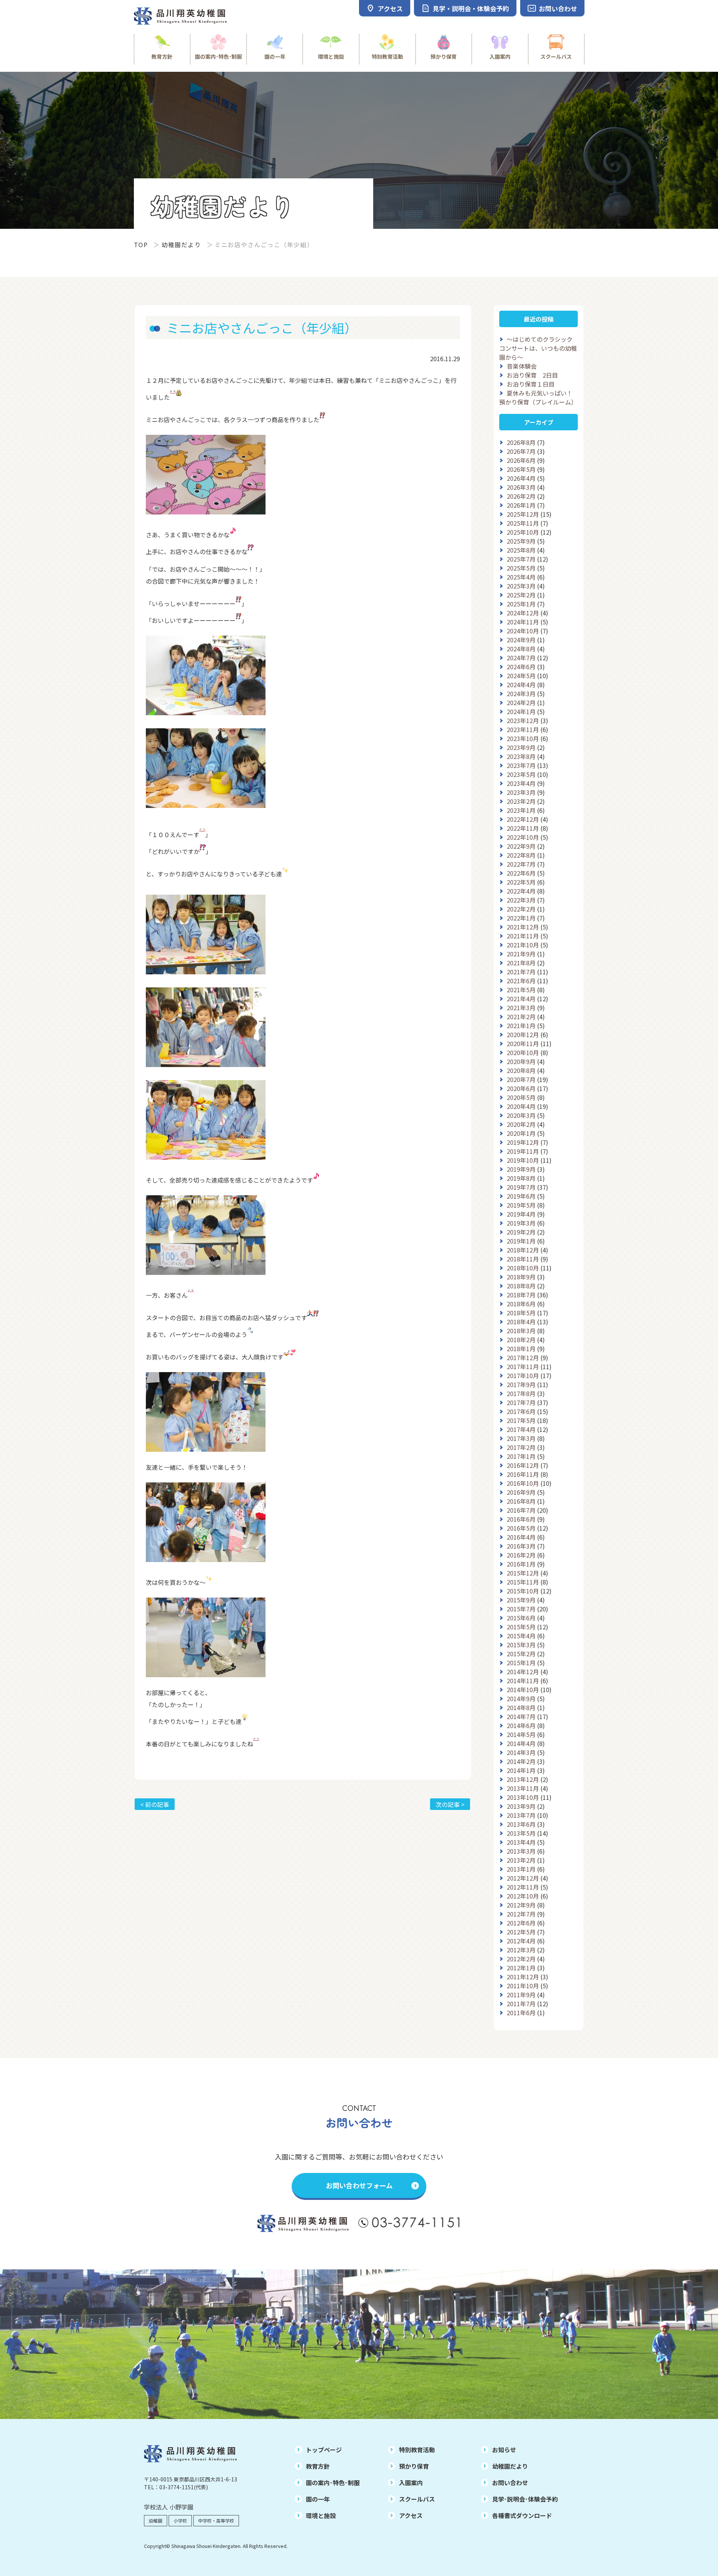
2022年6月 (521, 873)
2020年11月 (523, 1043)
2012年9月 (521, 1905)
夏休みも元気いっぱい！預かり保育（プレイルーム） (538, 397)
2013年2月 (521, 1860)
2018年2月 (521, 1340)
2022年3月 (521, 900)
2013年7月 (521, 1815)
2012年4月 (521, 1941)
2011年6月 (521, 2013)
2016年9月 (521, 1492)
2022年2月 (521, 909)
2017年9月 (521, 1384)
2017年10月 (523, 1375)
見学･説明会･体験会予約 (525, 2499)
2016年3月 (521, 1546)
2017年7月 (521, 1402)
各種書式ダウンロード (522, 2515)
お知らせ (504, 2450)
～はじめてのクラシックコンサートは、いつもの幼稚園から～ (538, 348)
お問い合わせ (510, 2483)
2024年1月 (521, 711)
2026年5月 (521, 469)
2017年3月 (521, 1438)
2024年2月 (521, 703)
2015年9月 (521, 1600)
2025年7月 (521, 559)
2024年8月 (521, 649)
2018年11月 (523, 1259)
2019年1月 (521, 1241)
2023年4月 (521, 783)
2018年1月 (521, 1349)
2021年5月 (521, 990)
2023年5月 (521, 774)
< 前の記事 (155, 1804)
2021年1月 (521, 1026)
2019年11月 (523, 1151)
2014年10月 (523, 1690)
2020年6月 (521, 1088)
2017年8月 (521, 1393)
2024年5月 (521, 676)
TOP (141, 245)
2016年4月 (521, 1537)
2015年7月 (521, 1609)
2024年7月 (521, 658)
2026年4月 (521, 478)
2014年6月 (521, 1725)
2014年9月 (521, 1699)
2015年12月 (523, 1573)
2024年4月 (521, 685)
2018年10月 (523, 1268)
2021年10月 (523, 945)
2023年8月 (521, 756)
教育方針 (162, 56)
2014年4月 (521, 1743)
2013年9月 (521, 1806)
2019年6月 (521, 1196)
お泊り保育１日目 (531, 384)
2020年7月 (521, 1079)
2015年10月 (523, 1591)
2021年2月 (521, 1017)
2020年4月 (521, 1106)
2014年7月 (521, 1716)
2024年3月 (521, 694)
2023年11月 (523, 729)
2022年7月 (521, 864)
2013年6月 (521, 1824)
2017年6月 (521, 1411)
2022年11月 (523, 828)
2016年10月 (523, 1483)
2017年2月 (521, 1447)
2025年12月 (523, 514)
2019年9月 (521, 1169)
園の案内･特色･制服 (218, 56)
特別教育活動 (387, 56)
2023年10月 (523, 738)
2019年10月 (523, 1160)
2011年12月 (523, 1977)
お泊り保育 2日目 (532, 375)
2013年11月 (523, 1788)
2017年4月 (521, 1429)
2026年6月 (521, 460)
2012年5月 (521, 1932)
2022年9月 (521, 846)
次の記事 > (450, 1804)
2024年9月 (521, 640)
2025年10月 (523, 532)
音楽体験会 (522, 366)
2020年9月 (521, 1061)
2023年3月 (521, 792)
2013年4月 (521, 1842)
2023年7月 (521, 765)
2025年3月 (521, 586)
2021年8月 (521, 963)
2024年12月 (523, 613)
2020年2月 (521, 1124)
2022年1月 (521, 918)
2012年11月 (523, 1887)
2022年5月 (521, 882)
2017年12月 (523, 1358)
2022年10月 (523, 837)
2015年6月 (521, 1618)
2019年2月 (521, 1232)
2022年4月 (521, 891)
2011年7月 (521, 2004)
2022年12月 (523, 819)
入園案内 (500, 56)
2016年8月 (521, 1501)
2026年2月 (521, 496)
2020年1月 (521, 1133)
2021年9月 (521, 954)
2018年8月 (521, 1286)
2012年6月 (521, 1923)
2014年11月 (523, 1681)
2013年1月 (521, 1869)
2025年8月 (521, 550)
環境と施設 (331, 56)
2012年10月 (523, 1896)
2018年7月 (521, 1295)
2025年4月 (521, 577)
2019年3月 (521, 1223)
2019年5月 (521, 1205)
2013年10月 (523, 1797)
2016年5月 (521, 1528)
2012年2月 (521, 1959)
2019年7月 (521, 1187)
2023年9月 (521, 747)
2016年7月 (521, 1510)
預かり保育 (444, 56)
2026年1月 (521, 505)
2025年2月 (521, 595)
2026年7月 (521, 451)
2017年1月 (521, 1456)
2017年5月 (521, 1420)
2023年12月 (523, 720)
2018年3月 (521, 1331)
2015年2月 (521, 1654)
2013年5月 (521, 1833)
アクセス (411, 2515)
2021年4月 (521, 999)
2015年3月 (521, 1645)
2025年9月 (521, 541)
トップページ (324, 2450)
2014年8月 (521, 1707)
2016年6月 (521, 1519)
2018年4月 (521, 1322)
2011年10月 (523, 1986)
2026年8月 (521, 442)
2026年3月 (521, 487)
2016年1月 (521, 1564)
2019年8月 (521, 1178)
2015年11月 (523, 1582)
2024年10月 (523, 631)
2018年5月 (521, 1313)
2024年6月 (521, 667)
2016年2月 (521, 1555)
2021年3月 (521, 1008)
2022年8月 (521, 855)
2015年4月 (521, 1636)
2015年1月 (521, 1663)
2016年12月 (523, 1465)
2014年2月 (521, 1761)
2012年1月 (521, 1968)
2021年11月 (523, 936)
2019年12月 (523, 1142)
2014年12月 (523, 1672)
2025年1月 (521, 604)
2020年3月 (521, 1115)
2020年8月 (521, 1070)
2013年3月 (521, 1851)
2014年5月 (521, 1734)
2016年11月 (523, 1474)
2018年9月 (521, 1277)
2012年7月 (521, 1914)
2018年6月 (521, 1304)
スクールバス (556, 56)
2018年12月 (523, 1250)
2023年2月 (521, 801)
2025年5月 (521, 568)
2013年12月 (523, 1779)
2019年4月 (521, 1214)
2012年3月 (521, 1950)
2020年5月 (521, 1097)
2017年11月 (523, 1367)
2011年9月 (521, 1995)
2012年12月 (523, 1878)
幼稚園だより (181, 245)
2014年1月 (521, 1770)
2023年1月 (521, 810)
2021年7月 (521, 972)
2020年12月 (523, 1035)
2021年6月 (521, 981)
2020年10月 (523, 1052)
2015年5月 (521, 1627)
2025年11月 (523, 523)
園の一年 (275, 56)
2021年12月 (523, 927)
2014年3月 (521, 1752)
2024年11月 (523, 622)
